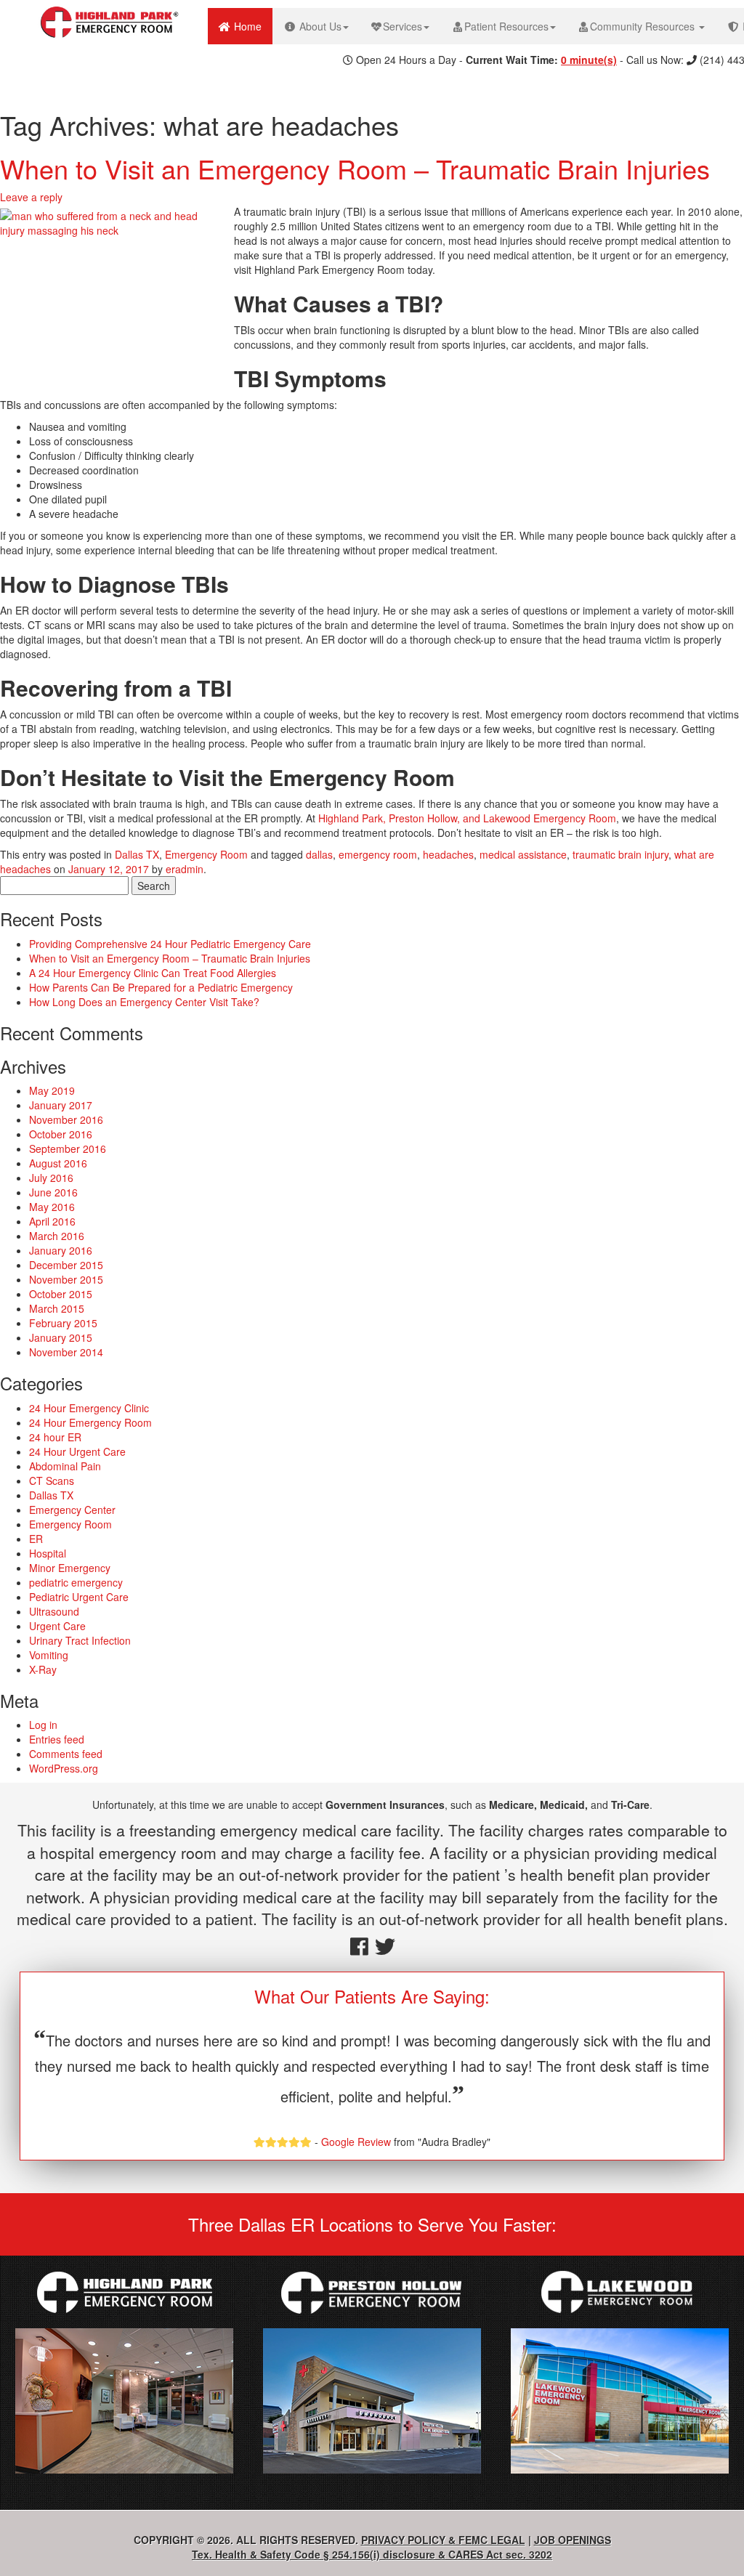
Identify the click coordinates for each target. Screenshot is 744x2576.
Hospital (48, 1553)
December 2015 (66, 1265)
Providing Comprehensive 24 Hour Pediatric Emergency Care (170, 944)
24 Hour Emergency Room (90, 1422)
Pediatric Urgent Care (79, 1597)
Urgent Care (57, 1626)
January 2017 (61, 1105)
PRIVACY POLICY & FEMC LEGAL (443, 2540)
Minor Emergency (70, 1568)
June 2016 (53, 1192)
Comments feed (66, 1754)
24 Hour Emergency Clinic (89, 1408)
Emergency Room (206, 854)
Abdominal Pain (65, 1466)
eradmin (185, 869)
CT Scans (52, 1481)
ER (36, 1539)
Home (252, 26)
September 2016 (68, 1149)
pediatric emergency (76, 1582)
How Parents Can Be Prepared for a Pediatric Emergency (161, 987)
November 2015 (66, 1279)
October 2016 (61, 1134)
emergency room (378, 854)
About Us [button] (319, 26)
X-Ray (43, 1669)
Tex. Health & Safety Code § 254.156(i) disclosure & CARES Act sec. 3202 (372, 2554)
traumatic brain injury (620, 854)
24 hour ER (55, 1437)
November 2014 (66, 1352)
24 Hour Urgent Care (77, 1451)
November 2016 (66, 1119)
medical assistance (523, 854)
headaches (448, 854)
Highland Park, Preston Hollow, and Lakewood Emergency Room (467, 818)
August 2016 (58, 1163)
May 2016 (52, 1207)
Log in (43, 1725)
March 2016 (57, 1236)
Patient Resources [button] (506, 26)
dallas (319, 854)
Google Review (356, 2142)
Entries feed (57, 1739)
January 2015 (61, 1337)
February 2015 (63, 1323)
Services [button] (403, 26)
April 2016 (52, 1221)
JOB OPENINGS (573, 2540)
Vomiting (49, 1655)
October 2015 (61, 1294)
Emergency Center (72, 1510)
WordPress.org (64, 1768)
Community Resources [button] (644, 26)
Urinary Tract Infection (80, 1640)
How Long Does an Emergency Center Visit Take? (144, 1002)
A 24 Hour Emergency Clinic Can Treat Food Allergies (153, 973)
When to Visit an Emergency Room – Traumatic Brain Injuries (355, 168)
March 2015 (57, 1308)
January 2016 (61, 1250)
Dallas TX (137, 854)
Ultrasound (54, 1611)
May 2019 (52, 1090)
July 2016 (51, 1178)
